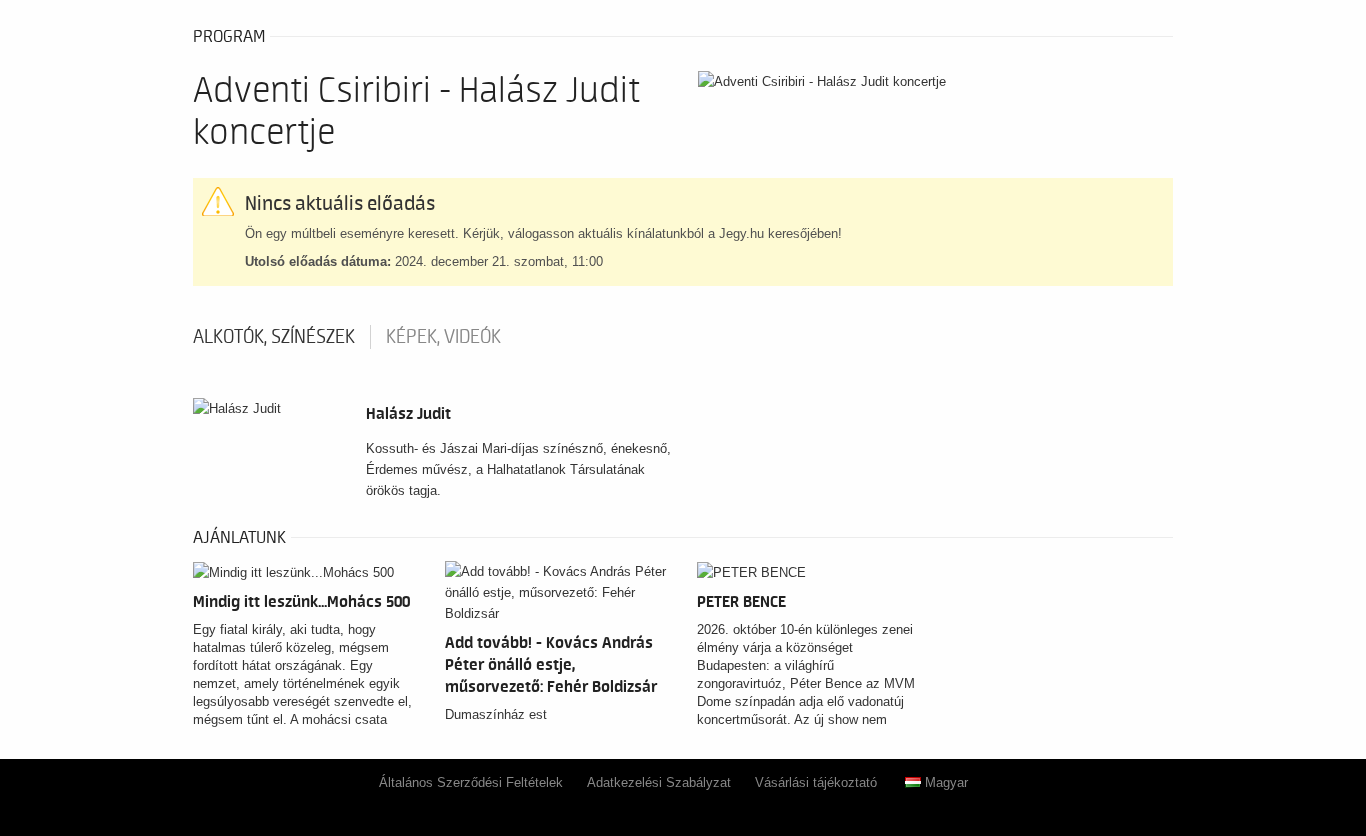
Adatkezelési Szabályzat (659, 782)
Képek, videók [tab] (443, 337)
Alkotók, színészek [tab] (274, 337)
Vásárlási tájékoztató (816, 782)
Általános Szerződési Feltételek (471, 782)
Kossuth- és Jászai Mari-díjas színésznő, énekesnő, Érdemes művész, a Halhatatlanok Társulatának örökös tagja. (518, 469)
